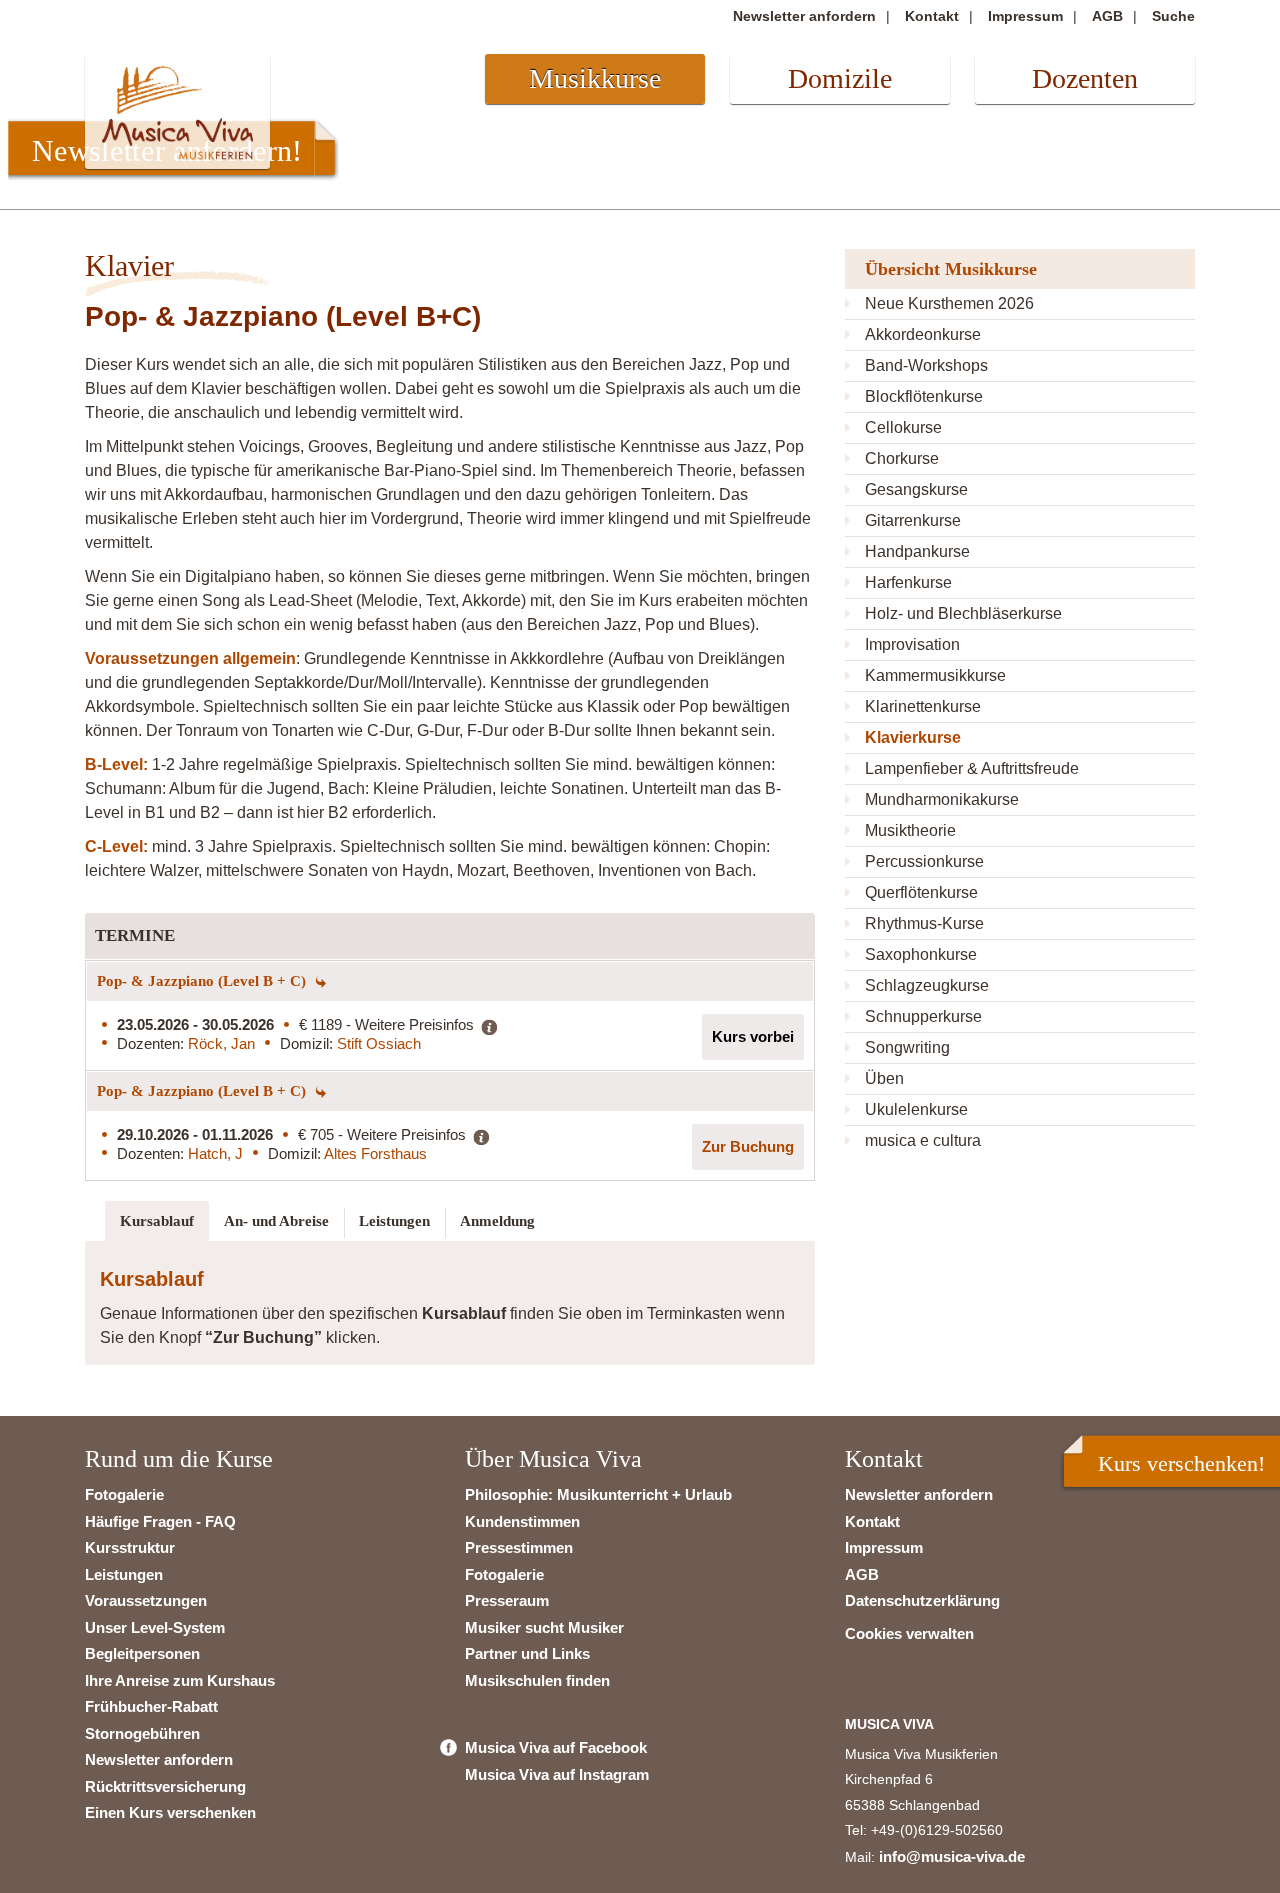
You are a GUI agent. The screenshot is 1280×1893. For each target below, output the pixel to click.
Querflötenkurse (921, 892)
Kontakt (932, 16)
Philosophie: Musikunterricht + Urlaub (598, 1494)
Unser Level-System (155, 1627)
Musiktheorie (910, 830)
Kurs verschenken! (1181, 1463)
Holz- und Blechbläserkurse (963, 613)
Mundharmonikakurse (942, 799)
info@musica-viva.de (952, 1856)
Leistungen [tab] (394, 1221)
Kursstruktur (130, 1547)
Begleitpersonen (142, 1653)
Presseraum (507, 1600)
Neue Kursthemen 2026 (949, 303)
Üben (884, 1078)
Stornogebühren (142, 1733)
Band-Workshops (926, 365)
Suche (1173, 16)
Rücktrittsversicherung (165, 1786)
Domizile (840, 78)
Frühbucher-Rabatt (151, 1706)
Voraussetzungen (146, 1600)
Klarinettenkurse (923, 706)
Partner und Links (527, 1653)
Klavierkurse (913, 737)
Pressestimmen (519, 1547)
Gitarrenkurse (913, 520)
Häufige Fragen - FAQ (160, 1521)
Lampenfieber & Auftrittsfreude (972, 768)
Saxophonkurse (921, 954)
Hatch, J (215, 1153)
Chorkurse (902, 458)
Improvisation (912, 644)
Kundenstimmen (522, 1521)
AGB (1107, 16)
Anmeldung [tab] (497, 1221)
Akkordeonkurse (923, 334)
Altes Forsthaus (375, 1153)
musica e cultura (923, 1140)
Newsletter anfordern (804, 16)
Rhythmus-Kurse (924, 923)
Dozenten (1085, 78)
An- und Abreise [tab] (276, 1221)
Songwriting (907, 1047)
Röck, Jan (221, 1043)
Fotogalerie (124, 1494)
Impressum (1025, 16)
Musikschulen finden (537, 1680)
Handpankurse (917, 551)
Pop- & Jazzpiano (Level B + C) (203, 981)
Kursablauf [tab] (157, 1221)
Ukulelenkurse (916, 1109)
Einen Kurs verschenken (170, 1812)
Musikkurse (595, 78)
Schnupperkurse (923, 1016)
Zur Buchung (748, 1146)
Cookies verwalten (909, 1633)
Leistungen (124, 1574)
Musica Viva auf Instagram (557, 1774)
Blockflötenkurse (924, 396)
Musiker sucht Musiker (544, 1627)
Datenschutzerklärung (922, 1600)
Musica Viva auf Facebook (556, 1747)
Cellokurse (903, 427)
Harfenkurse (908, 582)
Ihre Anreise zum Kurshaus (180, 1680)
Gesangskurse (916, 489)
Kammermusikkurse (935, 675)
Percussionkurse (924, 861)
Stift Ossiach (379, 1043)
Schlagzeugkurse (927, 985)
